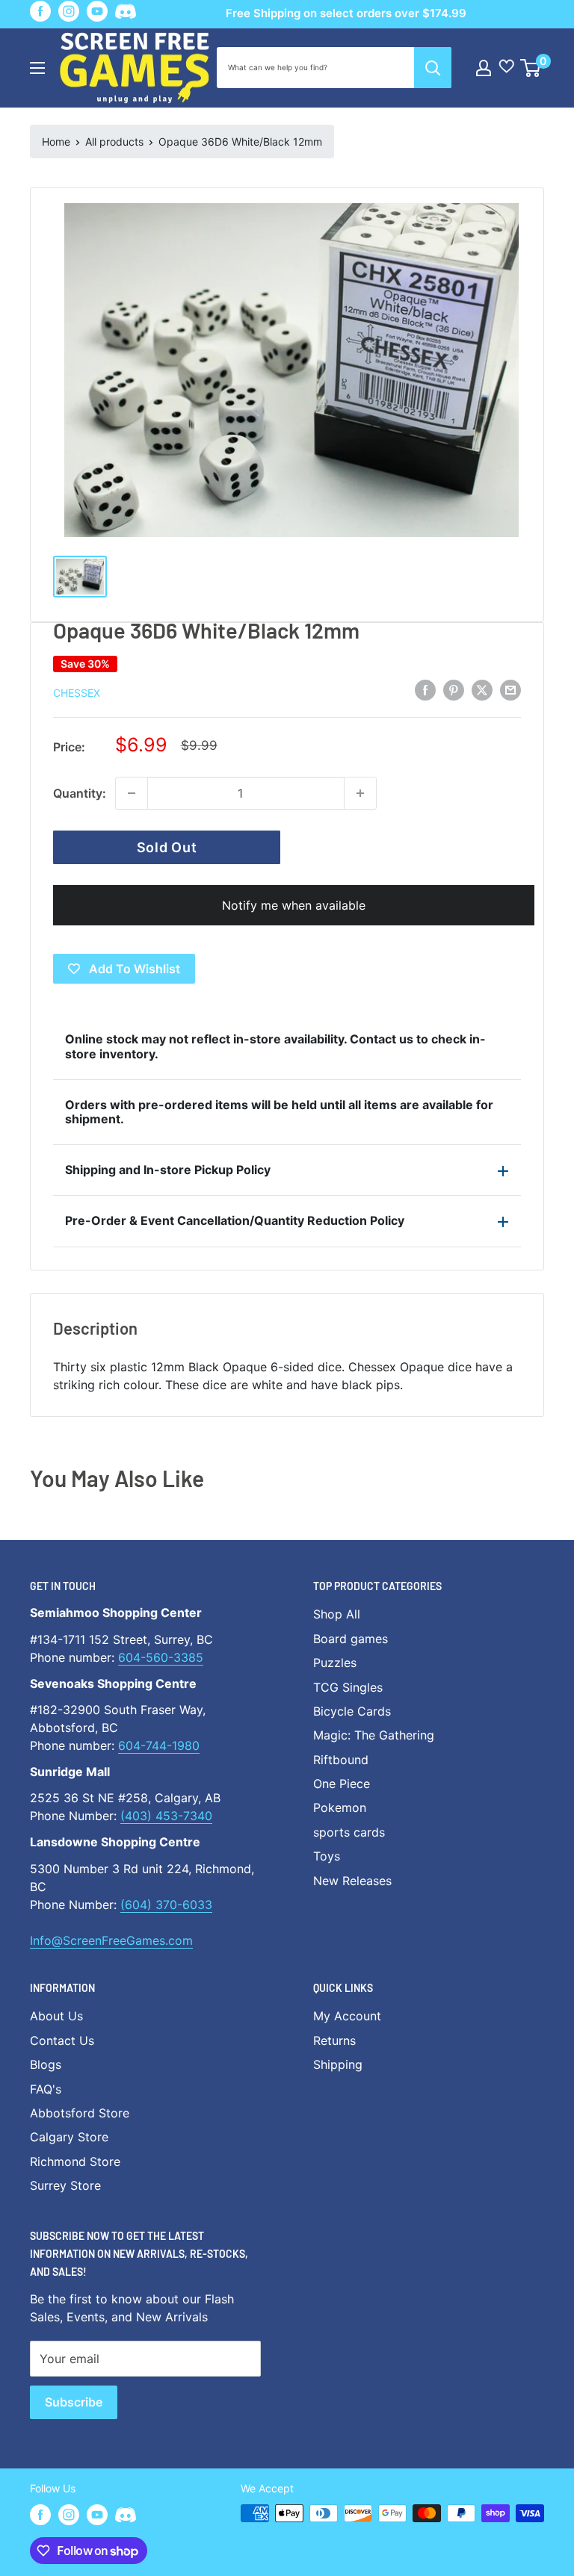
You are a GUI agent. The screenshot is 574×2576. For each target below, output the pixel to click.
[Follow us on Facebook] (40, 11)
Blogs (46, 2064)
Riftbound (341, 1760)
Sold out (167, 847)
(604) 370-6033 (166, 1905)
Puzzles (335, 1663)
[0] (531, 68)
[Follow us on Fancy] (126, 14)
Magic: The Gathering (374, 1735)
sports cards (349, 1832)
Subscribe (74, 2402)
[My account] (484, 68)
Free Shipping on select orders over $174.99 (346, 13)
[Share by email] (510, 690)
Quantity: (80, 793)
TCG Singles (348, 1687)
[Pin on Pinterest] (454, 690)
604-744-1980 (159, 1745)
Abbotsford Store (80, 2113)
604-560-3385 (161, 1657)
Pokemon (340, 1807)
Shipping (338, 2064)
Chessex (77, 693)
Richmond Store (75, 2161)
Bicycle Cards (352, 1711)
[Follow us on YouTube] (97, 11)
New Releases (352, 1881)
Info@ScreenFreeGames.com (111, 1940)
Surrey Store (65, 2185)
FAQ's (46, 2089)
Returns (334, 2040)
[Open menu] (37, 68)
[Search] (433, 68)
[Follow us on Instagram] (69, 11)
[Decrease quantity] (132, 793)
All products (114, 142)
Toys (327, 1856)
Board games (351, 1639)
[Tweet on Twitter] (482, 690)
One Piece (342, 1784)
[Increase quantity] (360, 793)
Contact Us (62, 2040)
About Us (56, 2016)
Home (56, 142)
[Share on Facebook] (425, 690)
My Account (347, 2016)
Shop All (337, 1614)
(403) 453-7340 (166, 1816)
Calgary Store (69, 2137)
